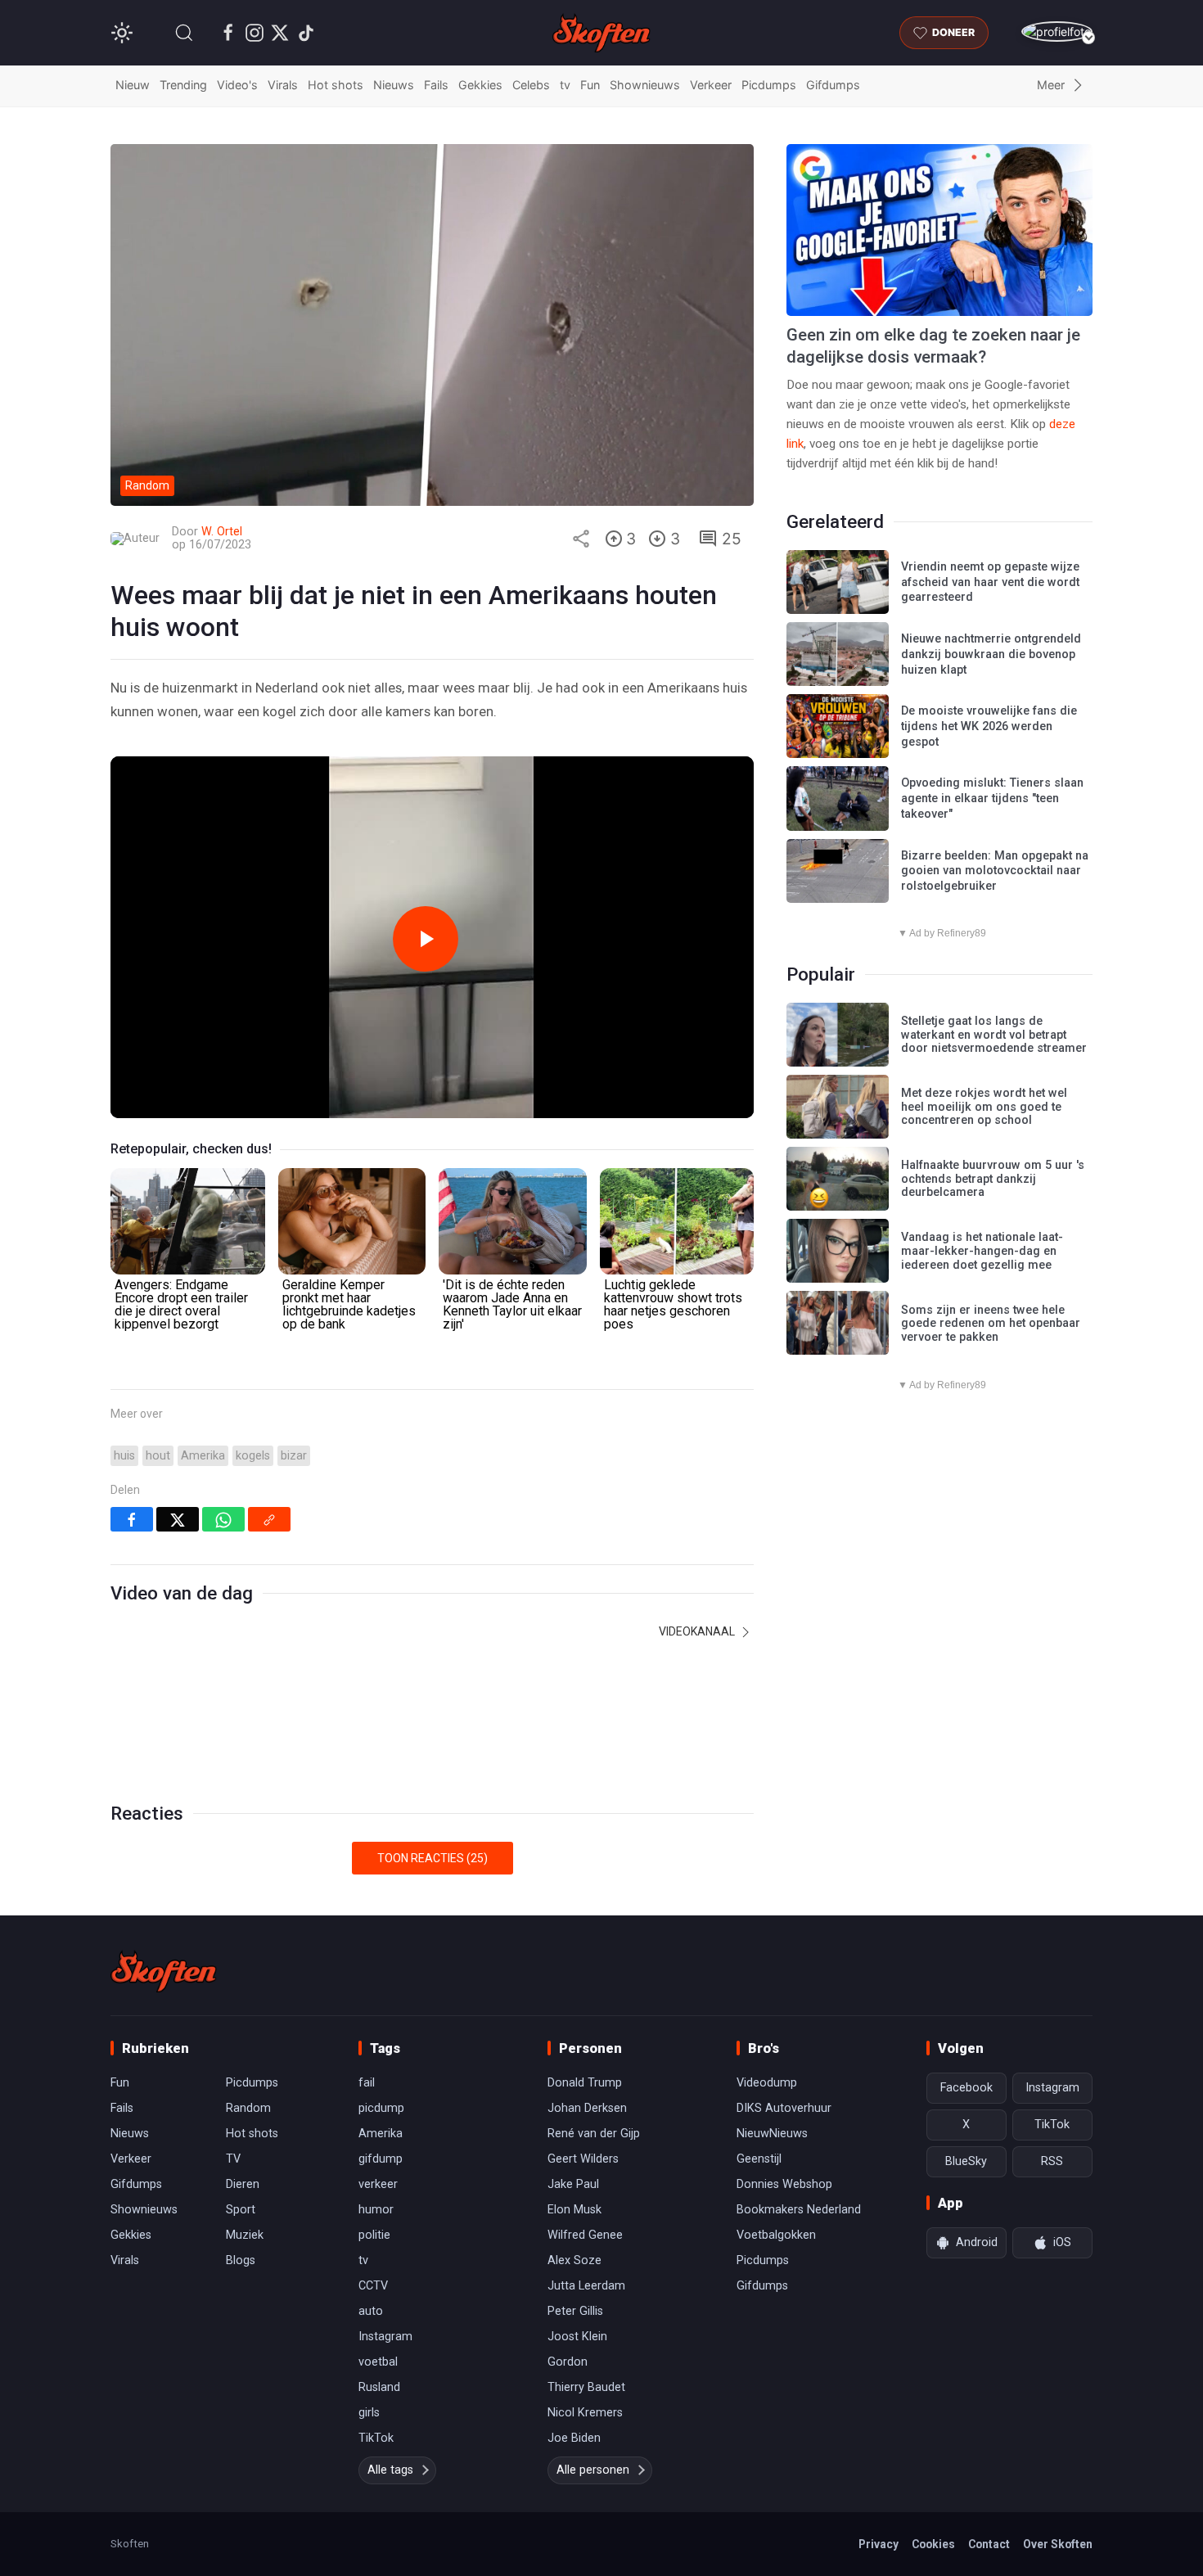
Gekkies (480, 85)
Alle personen (593, 2470)
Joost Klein (577, 2337)
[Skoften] (164, 1971)
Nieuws (394, 85)
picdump (381, 2108)
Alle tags (390, 2470)
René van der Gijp (594, 2134)
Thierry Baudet (586, 2387)
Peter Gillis (575, 2311)
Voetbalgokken (776, 2235)
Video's (237, 85)
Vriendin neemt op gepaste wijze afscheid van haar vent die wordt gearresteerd (990, 582)
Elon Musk (574, 2210)
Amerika (203, 1456)
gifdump (381, 2159)
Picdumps (769, 85)
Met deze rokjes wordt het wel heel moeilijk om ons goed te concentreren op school (984, 1107)
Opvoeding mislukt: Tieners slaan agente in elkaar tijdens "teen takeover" (992, 798)
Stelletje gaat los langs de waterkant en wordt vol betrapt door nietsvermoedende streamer (994, 1035)
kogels (253, 1456)
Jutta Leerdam (586, 2286)
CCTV (373, 2286)
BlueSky (966, 2161)
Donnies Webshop (784, 2184)
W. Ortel (222, 532)
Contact (989, 2544)
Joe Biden (574, 2438)
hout (158, 1456)
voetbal (378, 2362)
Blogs (241, 2260)
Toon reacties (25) (433, 1858)
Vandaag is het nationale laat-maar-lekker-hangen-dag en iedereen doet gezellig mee (982, 1251)
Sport (241, 2210)
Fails (436, 85)
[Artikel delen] (581, 539)
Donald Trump (585, 2083)
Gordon (568, 2362)
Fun (590, 85)
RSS (1052, 2161)
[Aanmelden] (1057, 32)
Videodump (767, 2083)
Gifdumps (833, 85)
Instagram (385, 2337)
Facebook (966, 2088)
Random (248, 2108)
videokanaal (698, 1631)
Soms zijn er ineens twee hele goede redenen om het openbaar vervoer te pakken (991, 1324)
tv (565, 85)
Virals (283, 85)
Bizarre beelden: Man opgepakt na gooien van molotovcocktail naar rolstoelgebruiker (995, 871)
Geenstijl (759, 2159)
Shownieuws (645, 85)
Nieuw (133, 85)
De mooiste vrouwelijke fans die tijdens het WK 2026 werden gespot (989, 726)
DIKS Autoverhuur (784, 2108)
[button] (184, 33)
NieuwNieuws (772, 2134)
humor (376, 2210)
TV (233, 2159)
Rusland (379, 2387)
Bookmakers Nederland (799, 2210)
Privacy (879, 2544)
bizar (294, 1456)
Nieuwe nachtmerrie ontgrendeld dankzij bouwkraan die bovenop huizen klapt (991, 654)
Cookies (933, 2544)
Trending (183, 85)
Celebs (531, 85)
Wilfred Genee (585, 2235)
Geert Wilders (583, 2159)
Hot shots (336, 85)
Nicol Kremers (585, 2413)
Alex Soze (574, 2260)
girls (369, 2413)
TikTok (376, 2438)
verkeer (378, 2184)
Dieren (243, 2184)
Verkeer (711, 85)
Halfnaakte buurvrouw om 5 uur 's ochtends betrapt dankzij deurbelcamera (993, 1179)
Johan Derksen (587, 2108)
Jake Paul (573, 2184)
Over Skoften (1058, 2544)
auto (371, 2311)
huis (124, 1456)
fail (367, 2083)
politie (374, 2235)
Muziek (245, 2235)
